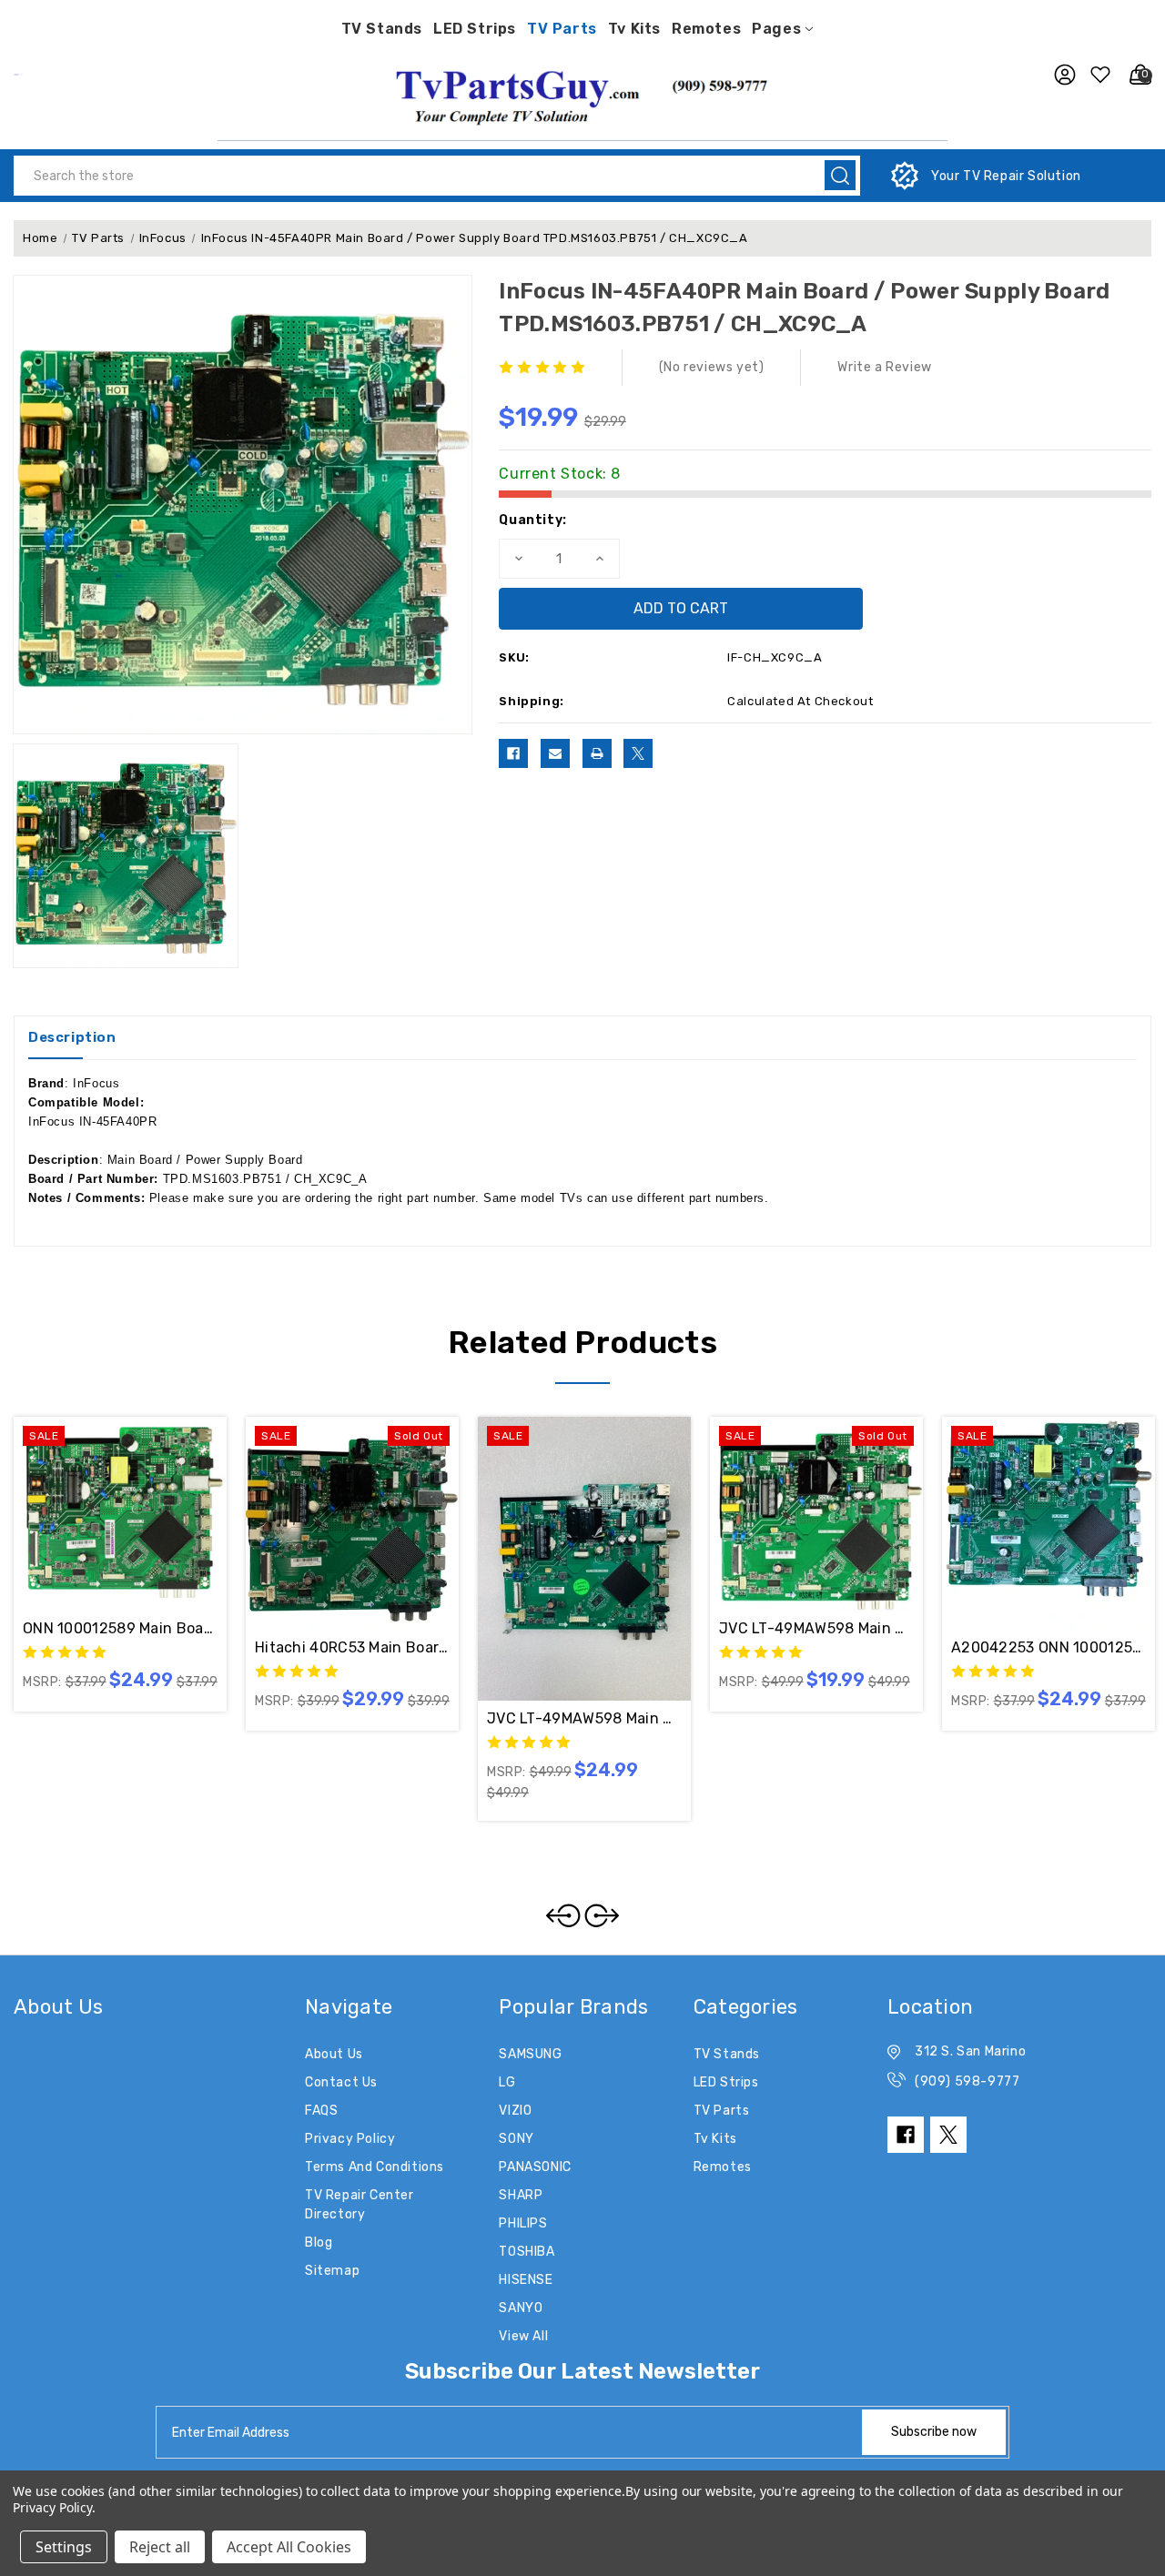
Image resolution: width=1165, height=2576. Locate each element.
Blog (319, 2243)
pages (776, 29)
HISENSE (526, 2280)
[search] (840, 175)
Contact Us (341, 2082)
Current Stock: (560, 474)
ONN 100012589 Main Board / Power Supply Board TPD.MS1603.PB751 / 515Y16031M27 (120, 1628)
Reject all (160, 2547)
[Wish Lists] (1098, 75)
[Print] (597, 753)
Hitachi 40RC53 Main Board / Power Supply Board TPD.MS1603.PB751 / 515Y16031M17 (352, 1647)
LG (507, 2082)
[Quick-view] (98, 1500)
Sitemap (332, 2271)
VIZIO (515, 2111)
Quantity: (532, 520)
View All (523, 2336)
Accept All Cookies (289, 2547)
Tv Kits (634, 29)
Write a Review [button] (884, 367)
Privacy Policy (350, 2139)
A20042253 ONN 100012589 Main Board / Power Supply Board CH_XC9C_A (1048, 1647)
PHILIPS (523, 2223)
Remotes (706, 29)
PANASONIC (535, 2167)
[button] (582, 95)
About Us (334, 2054)
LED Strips (475, 29)
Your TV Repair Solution (1006, 176)
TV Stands (382, 29)
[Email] (555, 753)
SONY (516, 2139)
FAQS (321, 2111)
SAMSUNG (530, 2054)
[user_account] (1060, 75)
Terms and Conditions (375, 2167)
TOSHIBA (527, 2252)
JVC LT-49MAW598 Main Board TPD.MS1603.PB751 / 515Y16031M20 (816, 1628)
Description (72, 1037)
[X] (638, 753)
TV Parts (562, 29)
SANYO (521, 2308)
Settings (64, 2547)
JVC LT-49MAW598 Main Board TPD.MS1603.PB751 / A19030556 (584, 1718)
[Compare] (142, 1500)
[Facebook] (513, 753)
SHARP (521, 2195)
